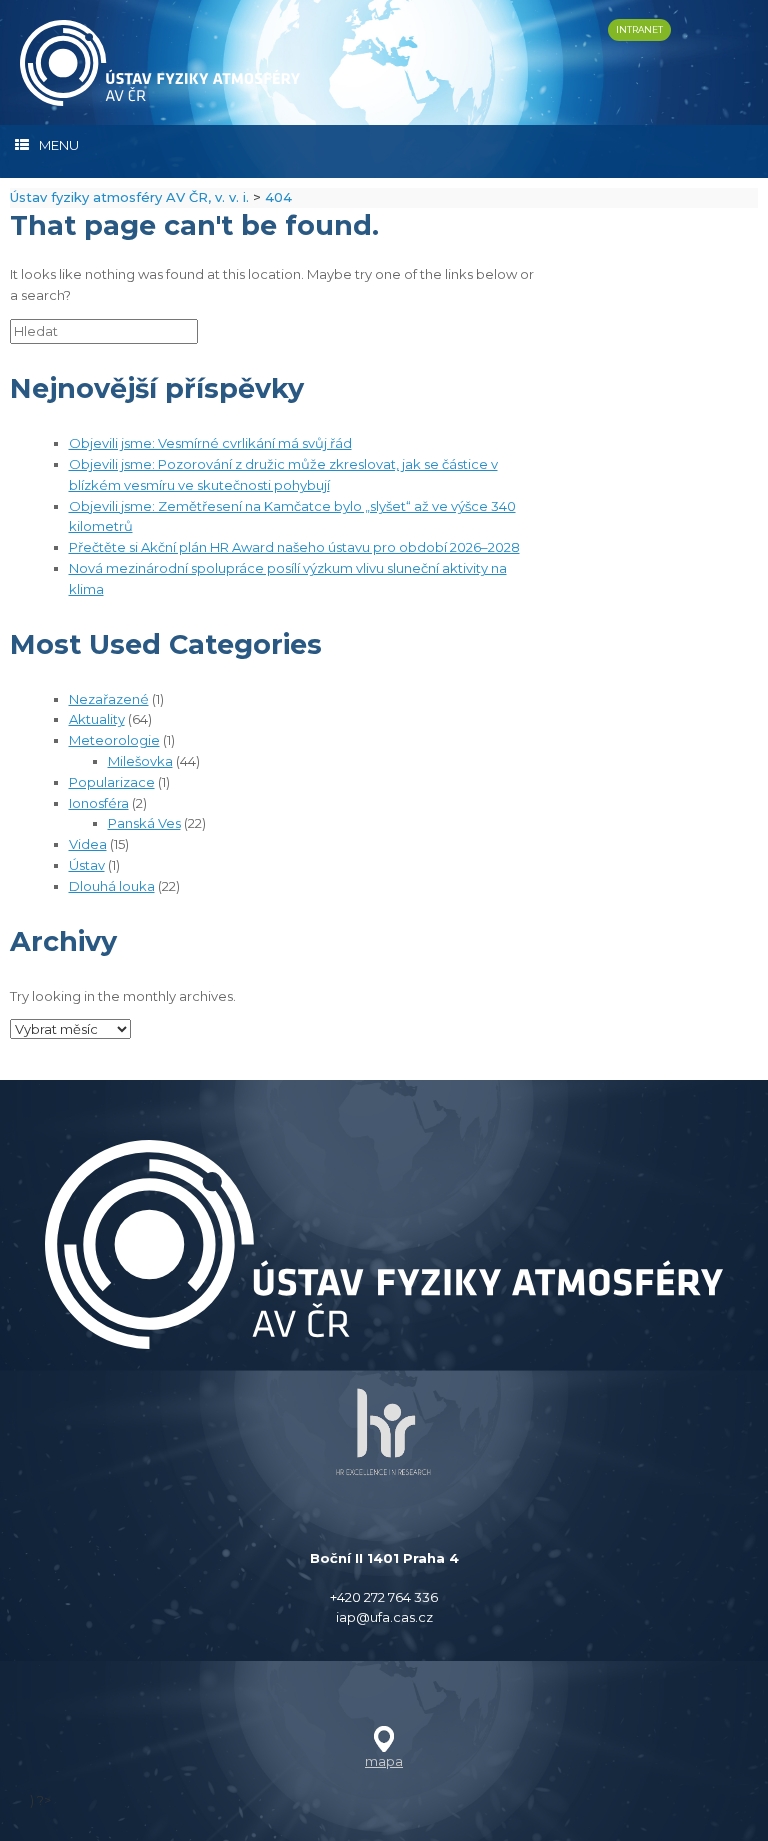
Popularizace (112, 782)
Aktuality (97, 719)
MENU (59, 145)
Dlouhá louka (112, 886)
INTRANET (639, 29)
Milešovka (140, 761)
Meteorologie (114, 740)
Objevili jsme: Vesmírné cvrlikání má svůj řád (210, 443)
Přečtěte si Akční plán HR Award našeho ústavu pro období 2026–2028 (294, 547)
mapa (384, 1761)
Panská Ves (144, 823)
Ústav (87, 865)
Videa (88, 844)
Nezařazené (109, 699)
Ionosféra (99, 803)
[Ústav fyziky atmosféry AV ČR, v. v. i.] (160, 63)
